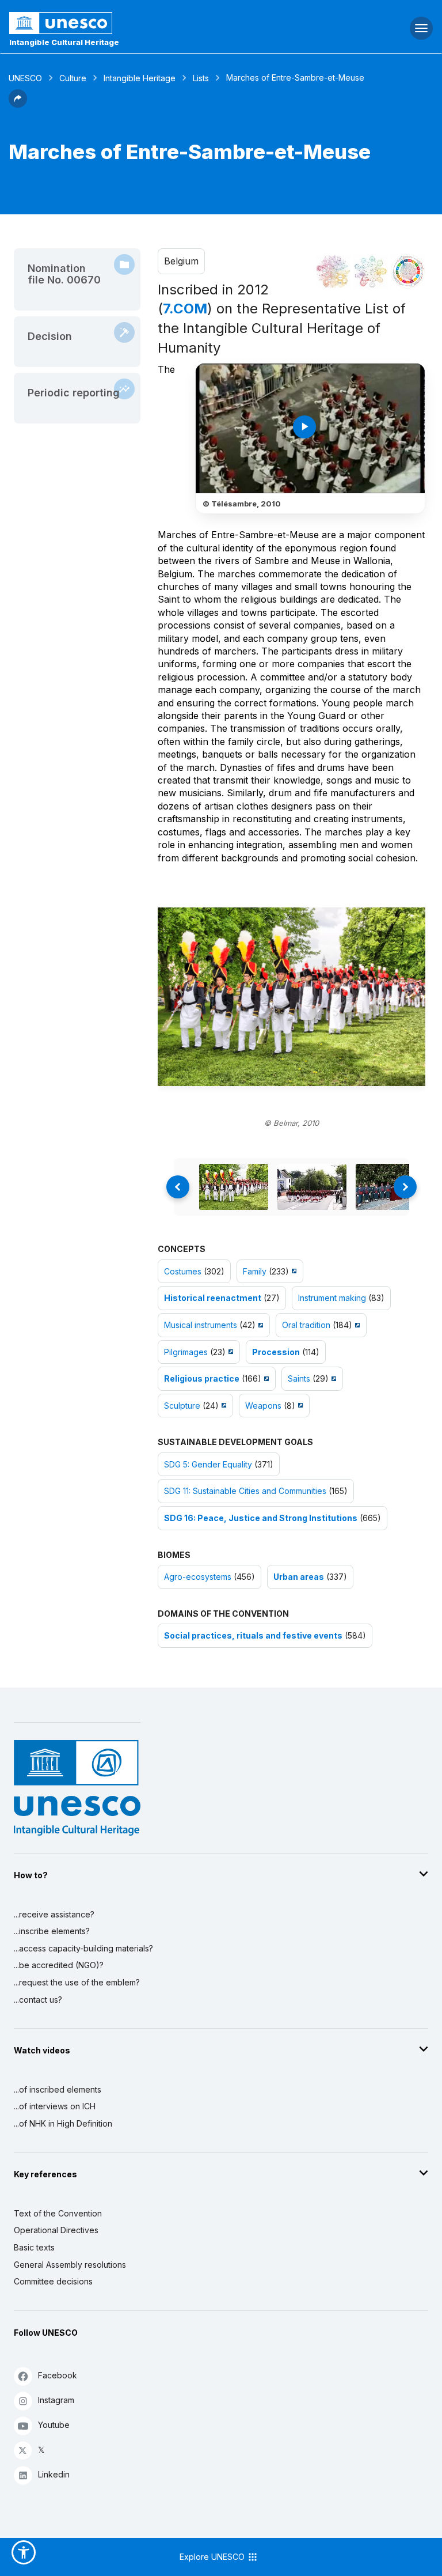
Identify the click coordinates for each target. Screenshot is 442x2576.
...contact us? (38, 2000)
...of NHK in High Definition (63, 2123)
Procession (276, 1352)
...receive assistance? (54, 1914)
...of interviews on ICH (55, 2106)
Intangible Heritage (140, 78)
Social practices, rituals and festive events (253, 1635)
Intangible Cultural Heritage (64, 42)
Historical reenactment (213, 1298)
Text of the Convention (58, 2213)
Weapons (263, 1406)
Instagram (56, 2400)
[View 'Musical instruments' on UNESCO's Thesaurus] (259, 1325)
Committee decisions (53, 2281)
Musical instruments (201, 1325)
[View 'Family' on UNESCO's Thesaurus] (293, 1271)
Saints (299, 1378)
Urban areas (299, 1577)
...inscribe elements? (52, 1931)
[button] (18, 104)
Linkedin (54, 2474)
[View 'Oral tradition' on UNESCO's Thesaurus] (356, 1325)
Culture (73, 78)
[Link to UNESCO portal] (148, 23)
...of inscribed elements (58, 2089)
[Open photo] (292, 997)
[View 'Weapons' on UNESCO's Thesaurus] (299, 1406)
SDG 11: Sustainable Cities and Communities (245, 1491)
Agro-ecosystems (198, 1577)
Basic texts (34, 2247)
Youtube (54, 2425)
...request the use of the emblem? (77, 1982)
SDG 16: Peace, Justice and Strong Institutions (261, 1518)
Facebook (58, 2375)
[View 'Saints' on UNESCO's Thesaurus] (332, 1378)
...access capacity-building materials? (83, 1948)
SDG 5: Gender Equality (208, 1464)
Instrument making (332, 1298)
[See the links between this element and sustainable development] (408, 271)
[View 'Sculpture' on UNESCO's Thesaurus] (222, 1406)
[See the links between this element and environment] (371, 271)
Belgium (181, 261)
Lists (201, 78)
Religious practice (202, 1378)
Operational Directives (56, 2230)
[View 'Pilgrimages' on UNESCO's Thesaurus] (229, 1352)
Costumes (183, 1271)
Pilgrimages (186, 1352)
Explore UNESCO (213, 2557)
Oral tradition (306, 1325)
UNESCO (25, 78)
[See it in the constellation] (333, 271)
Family (255, 1271)
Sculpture (182, 1406)
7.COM (185, 309)
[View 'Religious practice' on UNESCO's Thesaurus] (265, 1378)
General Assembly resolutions (70, 2265)
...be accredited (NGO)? (59, 1965)
